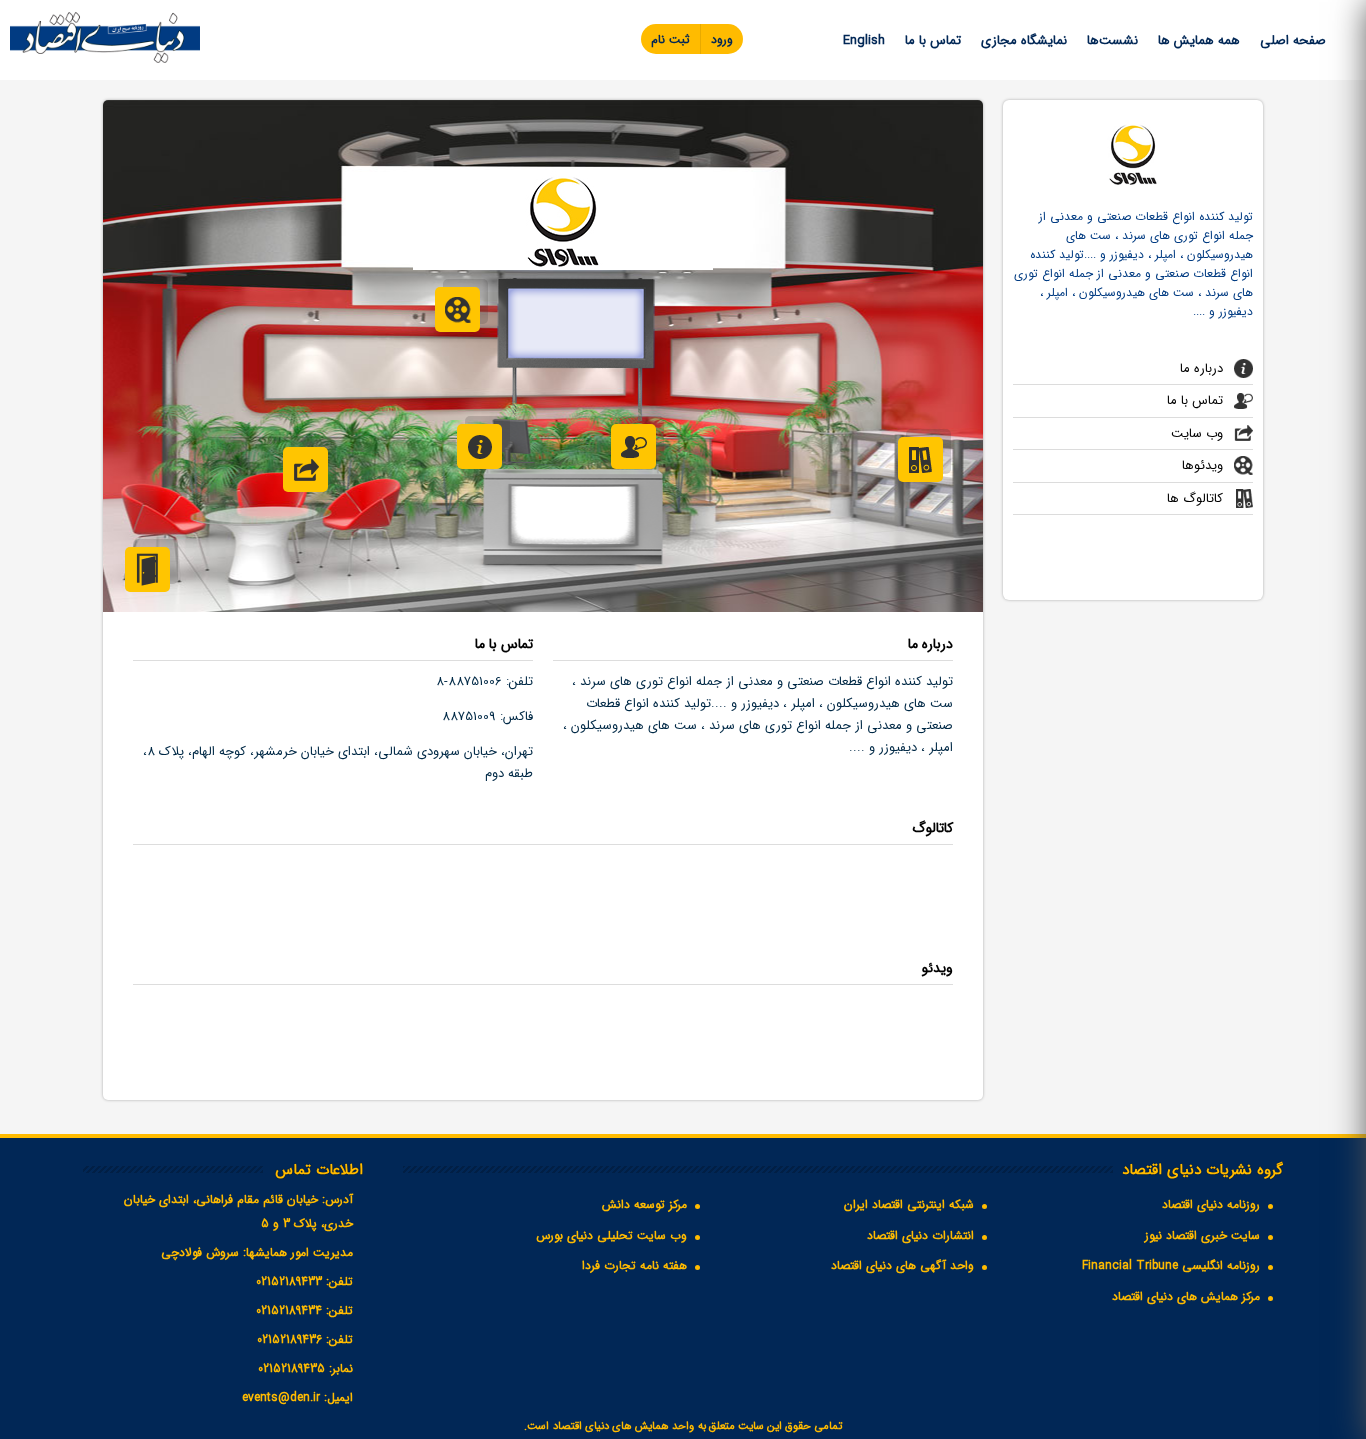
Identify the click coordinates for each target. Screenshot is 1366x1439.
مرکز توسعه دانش (644, 1204)
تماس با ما (933, 40)
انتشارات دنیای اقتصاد (920, 1235)
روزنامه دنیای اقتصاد (1211, 1204)
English (864, 40)
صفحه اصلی (1293, 40)
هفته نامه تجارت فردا (634, 1265)
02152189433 (289, 1281)
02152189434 (289, 1310)
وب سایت (1197, 433)
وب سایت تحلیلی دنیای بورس (611, 1235)
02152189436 (289, 1339)
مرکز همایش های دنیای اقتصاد (1186, 1296)
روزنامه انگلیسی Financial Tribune (1171, 1265)
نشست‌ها (1112, 40)
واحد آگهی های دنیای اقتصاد (902, 1265)
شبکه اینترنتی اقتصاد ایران (909, 1204)
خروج (147, 569)
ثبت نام (670, 39)
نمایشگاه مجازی (1024, 40)
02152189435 (291, 1368)
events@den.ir (281, 1397)
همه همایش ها (1199, 40)
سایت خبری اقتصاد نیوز (1202, 1235)
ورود (722, 39)
